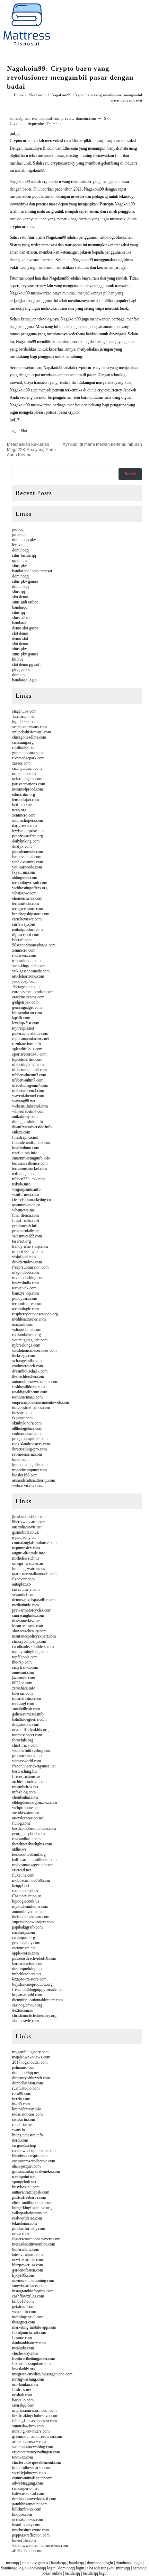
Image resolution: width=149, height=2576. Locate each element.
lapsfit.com (21, 1018)
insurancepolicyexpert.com (34, 1636)
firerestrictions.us (26, 1776)
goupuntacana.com (27, 753)
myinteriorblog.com (28, 1278)
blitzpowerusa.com (28, 2265)
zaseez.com (21, 763)
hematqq (140, 2568)
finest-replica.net (26, 1220)
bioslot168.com (25, 1475)
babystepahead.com (28, 2494)
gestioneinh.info (25, 1226)
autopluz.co (21, 1584)
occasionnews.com (28, 2520)
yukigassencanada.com (31, 971)
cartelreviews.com (27, 919)
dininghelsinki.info (28, 1122)
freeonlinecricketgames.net (34, 1766)
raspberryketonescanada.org (35, 1314)
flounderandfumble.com (32, 1143)
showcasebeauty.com (29, 1631)
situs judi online (25, 602)
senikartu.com (24, 2119)
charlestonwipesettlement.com (37, 2462)
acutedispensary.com (29, 2442)
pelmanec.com (24, 2067)
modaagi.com (23, 1704)
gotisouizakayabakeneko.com (36, 2171)
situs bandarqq (24, 555)
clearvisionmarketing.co (32, 1200)
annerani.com (23, 1673)
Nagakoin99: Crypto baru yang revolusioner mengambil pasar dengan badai (70, 77)
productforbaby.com (29, 2229)
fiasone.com (22, 2338)
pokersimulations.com (30, 1033)
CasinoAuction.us (27, 1896)
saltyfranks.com (25, 1667)
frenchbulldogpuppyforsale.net (37, 1990)
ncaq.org (19, 810)
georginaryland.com (28, 1834)
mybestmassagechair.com (33, 1865)
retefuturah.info (25, 1153)
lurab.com (20, 1459)
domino (18, 675)
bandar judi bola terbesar (32, 571)
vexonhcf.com (24, 1595)
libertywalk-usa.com (29, 1522)
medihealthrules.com (29, 1319)
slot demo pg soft (26, 664)
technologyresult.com (30, 883)
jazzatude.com (24, 1678)
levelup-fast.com (26, 1023)
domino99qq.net (25, 2073)
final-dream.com (25, 1215)
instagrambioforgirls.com (33, 2291)
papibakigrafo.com (27, 1927)
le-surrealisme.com (28, 1626)
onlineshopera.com (28, 820)
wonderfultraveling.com (32, 1750)
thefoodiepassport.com (31, 1917)
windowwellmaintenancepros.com (40, 2546)
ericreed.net (21, 1870)
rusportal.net (22, 2125)
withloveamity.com (28, 862)
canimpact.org (24, 1938)
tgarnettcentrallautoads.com (34, 1574)
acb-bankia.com (25, 2384)
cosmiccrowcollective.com (34, 2161)
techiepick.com (24, 1288)
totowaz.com (23, 2457)
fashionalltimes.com (28, 1387)
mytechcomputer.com (29, 1470)
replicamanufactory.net (30, 1039)
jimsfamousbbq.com (29, 1517)
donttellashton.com (28, 2083)
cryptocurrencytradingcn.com (36, 2452)
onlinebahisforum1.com (32, 732)
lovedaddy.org (24, 2369)
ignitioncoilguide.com (30, 1465)
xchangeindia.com (27, 1361)
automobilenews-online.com (35, 1382)
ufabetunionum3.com (29, 1070)
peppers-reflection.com (31, 2535)
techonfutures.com (27, 1304)
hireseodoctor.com (27, 1013)
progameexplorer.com (30, 1439)
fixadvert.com (23, 1579)
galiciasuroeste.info (28, 1714)
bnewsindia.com (25, 1283)
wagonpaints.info (26, 1189)
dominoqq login (100, 2563)
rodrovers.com (24, 955)
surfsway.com (24, 924)
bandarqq (20, 607)
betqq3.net (21, 1886)
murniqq (123, 2568)
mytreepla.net (23, 1028)
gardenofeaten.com (28, 2270)
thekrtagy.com (24, 1356)
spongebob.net (24, 2182)
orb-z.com (20, 2234)
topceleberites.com (27, 1059)
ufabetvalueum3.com (29, 1075)
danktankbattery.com (29, 2343)
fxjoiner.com (22, 1418)
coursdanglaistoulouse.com (34, 1543)
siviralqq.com (23, 2405)
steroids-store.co (26, 1813)
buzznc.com (22, 1413)
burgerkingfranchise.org (32, 2208)
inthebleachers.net (27, 1974)
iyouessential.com (27, 857)
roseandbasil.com (26, 1839)
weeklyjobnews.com (29, 2473)
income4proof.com (28, 789)
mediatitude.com (25, 1605)
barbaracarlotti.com (28, 1964)
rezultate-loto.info (27, 1044)
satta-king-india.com (29, 966)
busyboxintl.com (26, 2187)
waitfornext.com (25, 1194)
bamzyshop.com (25, 1293)
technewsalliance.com (30, 1163)
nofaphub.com (24, 774)
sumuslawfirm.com (28, 2426)
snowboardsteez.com (29, 2286)
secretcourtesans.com (29, 727)
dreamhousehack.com (30, 1371)
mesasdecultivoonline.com (34, 2244)
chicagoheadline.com (29, 737)
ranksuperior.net (25, 2488)
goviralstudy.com (26, 1943)
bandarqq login (24, 680)
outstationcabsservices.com (34, 1350)
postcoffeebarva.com (29, 2197)
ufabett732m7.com (27, 1252)
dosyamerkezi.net (26, 1621)
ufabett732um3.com (28, 1179)
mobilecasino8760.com (31, 1880)
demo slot (20, 638)
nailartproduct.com (27, 929)
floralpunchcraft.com (29, 2332)
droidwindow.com (27, 1262)
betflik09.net (22, 805)
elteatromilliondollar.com (32, 2203)
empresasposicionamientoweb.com (41, 1402)
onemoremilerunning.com (33, 2281)
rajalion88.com (24, 748)
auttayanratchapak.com (31, 2192)
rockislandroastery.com (31, 1444)
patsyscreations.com (29, 784)
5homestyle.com (25, 2021)
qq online (20, 561)
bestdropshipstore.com (31, 914)
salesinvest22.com (27, 1236)
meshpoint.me (24, 2177)
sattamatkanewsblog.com (33, 2447)
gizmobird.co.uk (25, 1532)
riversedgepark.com (28, 758)
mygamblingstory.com (30, 2052)
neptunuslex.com (26, 1548)
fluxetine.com (23, 1875)
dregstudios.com (26, 1724)
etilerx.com (21, 1132)
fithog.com (21, 1823)
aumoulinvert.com (27, 1912)
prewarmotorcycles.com (32, 1610)
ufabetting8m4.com (28, 1065)
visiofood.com (24, 1257)
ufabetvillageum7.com (30, 1085)
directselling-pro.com (29, 1449)
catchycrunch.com (27, 768)
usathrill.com (23, 1324)
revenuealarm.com (27, 1454)
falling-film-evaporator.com (34, 2421)
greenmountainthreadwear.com (37, 2436)
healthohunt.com (26, 1148)
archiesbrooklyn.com (29, 1782)
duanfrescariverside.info (32, 1127)
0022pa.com (22, 1683)
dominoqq (20, 550)
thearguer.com (24, 2322)
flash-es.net (21, 2390)
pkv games (21, 670)
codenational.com (26, 1433)
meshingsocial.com (28, 2317)
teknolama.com (24, 2223)
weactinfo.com (24, 2312)
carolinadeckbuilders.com (33, 1647)
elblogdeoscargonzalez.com (34, 1802)
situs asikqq (22, 618)
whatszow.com (24, 893)
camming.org (23, 742)
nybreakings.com (26, 1345)
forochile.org (23, 1740)
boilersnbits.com (26, 2249)
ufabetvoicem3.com (28, 1091)
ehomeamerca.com (27, 898)
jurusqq (18, 535)
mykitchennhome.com (30, 1906)
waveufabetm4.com (28, 1096)
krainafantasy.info (27, 2109)
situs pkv (20, 566)
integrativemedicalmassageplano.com (42, 2374)
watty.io (19, 2130)
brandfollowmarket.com (32, 2468)
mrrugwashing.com (28, 2379)
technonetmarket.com (29, 1168)
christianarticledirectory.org (34, 2015)
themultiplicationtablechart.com (37, 2000)
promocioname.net (27, 1756)
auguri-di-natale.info (29, 1553)
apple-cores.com (25, 1953)
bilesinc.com (22, 1693)
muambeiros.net (25, 1787)
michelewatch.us (26, 1558)
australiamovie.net (27, 1527)
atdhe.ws (19, 1849)
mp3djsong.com (25, 1537)
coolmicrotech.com (28, 1366)
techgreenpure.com (28, 909)
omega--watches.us (28, 1563)
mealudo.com (23, 2348)
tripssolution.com (26, 961)
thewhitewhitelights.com (32, 1844)
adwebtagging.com (28, 2483)
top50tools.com (25, 1657)
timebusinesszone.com (30, 2530)
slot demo (20, 597)
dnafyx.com (22, 846)
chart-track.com (25, 1745)
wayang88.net (24, 1101)
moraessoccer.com (27, 1735)
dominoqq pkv (24, 540)
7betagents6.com (26, 987)
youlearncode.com (27, 867)
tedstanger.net (23, 1174)
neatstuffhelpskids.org (30, 1730)
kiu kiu (18, 545)
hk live (18, 659)
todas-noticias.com (27, 2114)
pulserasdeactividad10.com (34, 1958)
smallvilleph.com (26, 1709)
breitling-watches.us (29, 1569)
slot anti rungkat (100, 2568)
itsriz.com (20, 2140)
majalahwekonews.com (31, 2057)
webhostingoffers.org (30, 888)
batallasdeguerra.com (29, 1719)
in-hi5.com (21, 2104)
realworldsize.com (27, 2218)
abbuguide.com (25, 877)
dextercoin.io (23, 2010)
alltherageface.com (27, 1428)
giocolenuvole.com (28, 852)
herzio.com (21, 2099)
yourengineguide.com (30, 1340)
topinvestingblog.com (30, 1652)
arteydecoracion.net (28, 1818)
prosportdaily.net (26, 1231)
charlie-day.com (25, 2353)
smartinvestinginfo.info (31, 1158)
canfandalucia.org (27, 1335)
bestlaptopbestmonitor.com (34, 1828)
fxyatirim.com (24, 872)
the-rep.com (22, 1662)
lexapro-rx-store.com (29, 1979)
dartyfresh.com (24, 826)
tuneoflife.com (24, 2540)
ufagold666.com (25, 1272)
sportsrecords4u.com (29, 1054)
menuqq (12, 2563)
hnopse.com (22, 2514)
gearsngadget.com (27, 1007)
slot (24, 431)
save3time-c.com (26, 1589)
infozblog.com (24, 1792)
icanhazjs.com (24, 1932)
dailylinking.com (26, 841)
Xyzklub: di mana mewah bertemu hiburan (102, 444)
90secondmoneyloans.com (34, 945)
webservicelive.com (28, 1485)
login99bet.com (25, 722)
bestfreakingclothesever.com (35, 2416)
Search (130, 474)
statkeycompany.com (29, 1641)
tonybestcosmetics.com (31, 1408)
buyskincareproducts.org (32, 1984)
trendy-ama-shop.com (30, 1246)
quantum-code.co (26, 1205)
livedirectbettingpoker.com (34, 2358)
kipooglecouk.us (26, 1901)
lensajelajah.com (25, 800)
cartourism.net (24, 1948)
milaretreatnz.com (27, 1699)
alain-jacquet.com (26, 2166)
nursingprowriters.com (31, 2431)
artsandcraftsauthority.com (34, 1480)
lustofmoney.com (26, 2525)
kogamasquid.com (27, 1995)
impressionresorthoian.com (34, 2410)
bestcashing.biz (25, 1771)
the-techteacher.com (28, 1376)
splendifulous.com (27, 1049)
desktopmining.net (27, 1969)
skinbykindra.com (27, 1423)
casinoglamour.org (27, 2005)
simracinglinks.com (28, 1615)
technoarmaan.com (27, 1397)
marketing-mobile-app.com (34, 2327)
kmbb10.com (23, 2301)
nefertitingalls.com (27, 779)
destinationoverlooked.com (34, 2499)
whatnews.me (23, 1210)
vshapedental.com (27, 1330)
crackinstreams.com (28, 997)
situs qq (19, 592)
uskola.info (21, 1184)
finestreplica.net (25, 1137)
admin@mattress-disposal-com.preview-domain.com (53, 118)
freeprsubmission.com (30, 1267)
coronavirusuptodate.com (33, 992)
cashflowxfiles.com (28, 2296)
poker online (52, 2573)
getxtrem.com (23, 2306)
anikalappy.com (25, 1117)
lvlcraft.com (22, 940)
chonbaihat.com (25, 1797)
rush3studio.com (26, 2088)
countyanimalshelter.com (32, 2478)
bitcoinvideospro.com (30, 2156)
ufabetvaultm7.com (28, 1080)
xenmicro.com (24, 815)
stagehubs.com (24, 711)
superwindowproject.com (33, 1922)
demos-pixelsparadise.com (34, 1600)
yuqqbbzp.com (24, 981)
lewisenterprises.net (28, 831)
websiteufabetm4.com (30, 1106)
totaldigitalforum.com (30, 1392)
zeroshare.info (24, 1688)
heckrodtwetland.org (29, 1854)
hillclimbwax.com (27, 2509)
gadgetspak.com (25, 1002)
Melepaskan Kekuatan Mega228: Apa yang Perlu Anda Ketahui (31, 450)
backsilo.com (23, 2400)
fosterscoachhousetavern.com (36, 2239)
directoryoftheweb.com (31, 2078)
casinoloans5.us (25, 1891)
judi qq (18, 529)
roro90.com (22, 2093)
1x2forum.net (23, 716)
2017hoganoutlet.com (30, 2062)
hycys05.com (23, 2275)
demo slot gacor (25, 628)
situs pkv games (25, 581)
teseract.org (21, 1241)
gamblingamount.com (30, 2504)
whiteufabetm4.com (28, 1111)
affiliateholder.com (27, 2551)
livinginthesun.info (28, 2135)
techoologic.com (25, 1309)
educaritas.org (24, 794)
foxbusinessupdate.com (31, 2364)
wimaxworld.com (27, 1761)
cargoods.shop (24, 2145)
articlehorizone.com (28, 976)
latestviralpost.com (27, 2255)
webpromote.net (25, 1808)
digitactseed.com (26, 935)
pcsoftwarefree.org (28, 836)
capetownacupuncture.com (34, 2151)
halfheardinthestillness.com (34, 1860)
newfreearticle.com (28, 2260)
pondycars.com (25, 1298)
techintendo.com (25, 903)
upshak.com (22, 2395)
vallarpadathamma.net (30, 2213)
